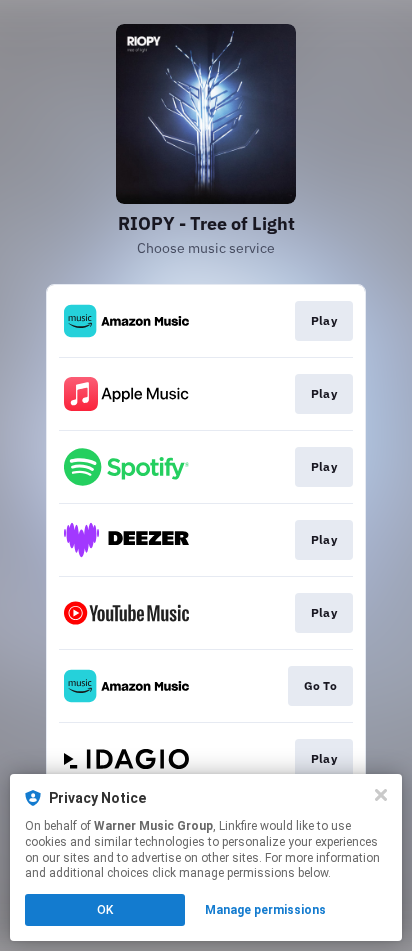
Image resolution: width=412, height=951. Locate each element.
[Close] (381, 795)
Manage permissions (265, 910)
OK (105, 910)
